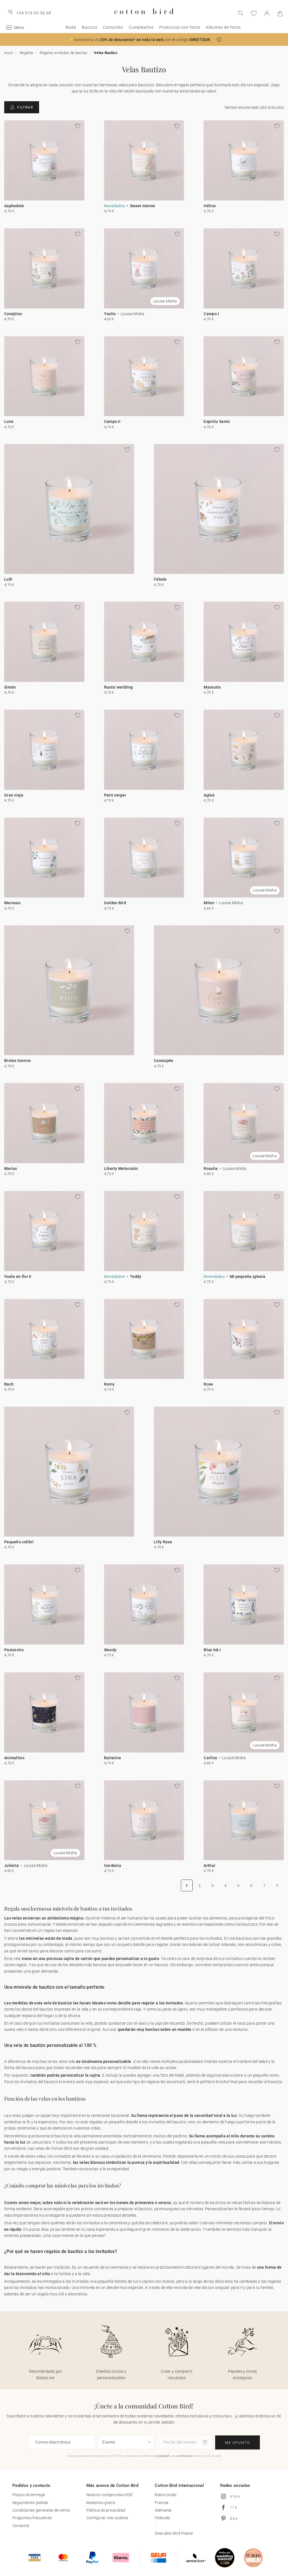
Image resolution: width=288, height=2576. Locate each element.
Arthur (210, 1866)
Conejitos (13, 314)
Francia (162, 2503)
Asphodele (14, 206)
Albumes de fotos (223, 27)
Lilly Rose (163, 1542)
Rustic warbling (119, 687)
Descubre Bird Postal (174, 2533)
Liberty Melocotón (121, 1169)
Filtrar (25, 107)
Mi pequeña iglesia (247, 1276)
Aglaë (209, 795)
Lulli (8, 579)
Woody (110, 1650)
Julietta (12, 1866)
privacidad (163, 2456)
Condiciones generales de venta (41, 2510)
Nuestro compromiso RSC (110, 2495)
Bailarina (113, 1758)
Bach (9, 1384)
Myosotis (212, 687)
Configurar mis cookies (107, 2518)
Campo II (112, 421)
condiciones (184, 2456)
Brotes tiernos (17, 1061)
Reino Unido (166, 2495)
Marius (11, 1169)
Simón (10, 687)
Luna (9, 421)
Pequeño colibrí (19, 1542)
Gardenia (113, 1866)
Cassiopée (164, 1061)
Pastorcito (14, 1650)
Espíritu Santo (217, 421)
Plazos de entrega (29, 2495)
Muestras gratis (101, 2503)
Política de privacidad (106, 2510)
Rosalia (211, 1169)
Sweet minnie (143, 206)
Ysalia (110, 314)
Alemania (163, 2510)
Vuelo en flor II (18, 1276)
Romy (109, 1384)
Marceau (12, 903)
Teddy (136, 1276)
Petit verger (115, 795)
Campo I (211, 314)
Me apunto (238, 2443)
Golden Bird (115, 903)
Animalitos (14, 1758)
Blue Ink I (212, 1650)
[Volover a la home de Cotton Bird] (144, 19)
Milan (209, 903)
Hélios (210, 206)
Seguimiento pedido (30, 2503)
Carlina (210, 1758)
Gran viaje (14, 795)
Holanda (162, 2518)
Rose (208, 1384)
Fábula (160, 579)
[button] (219, 40)
